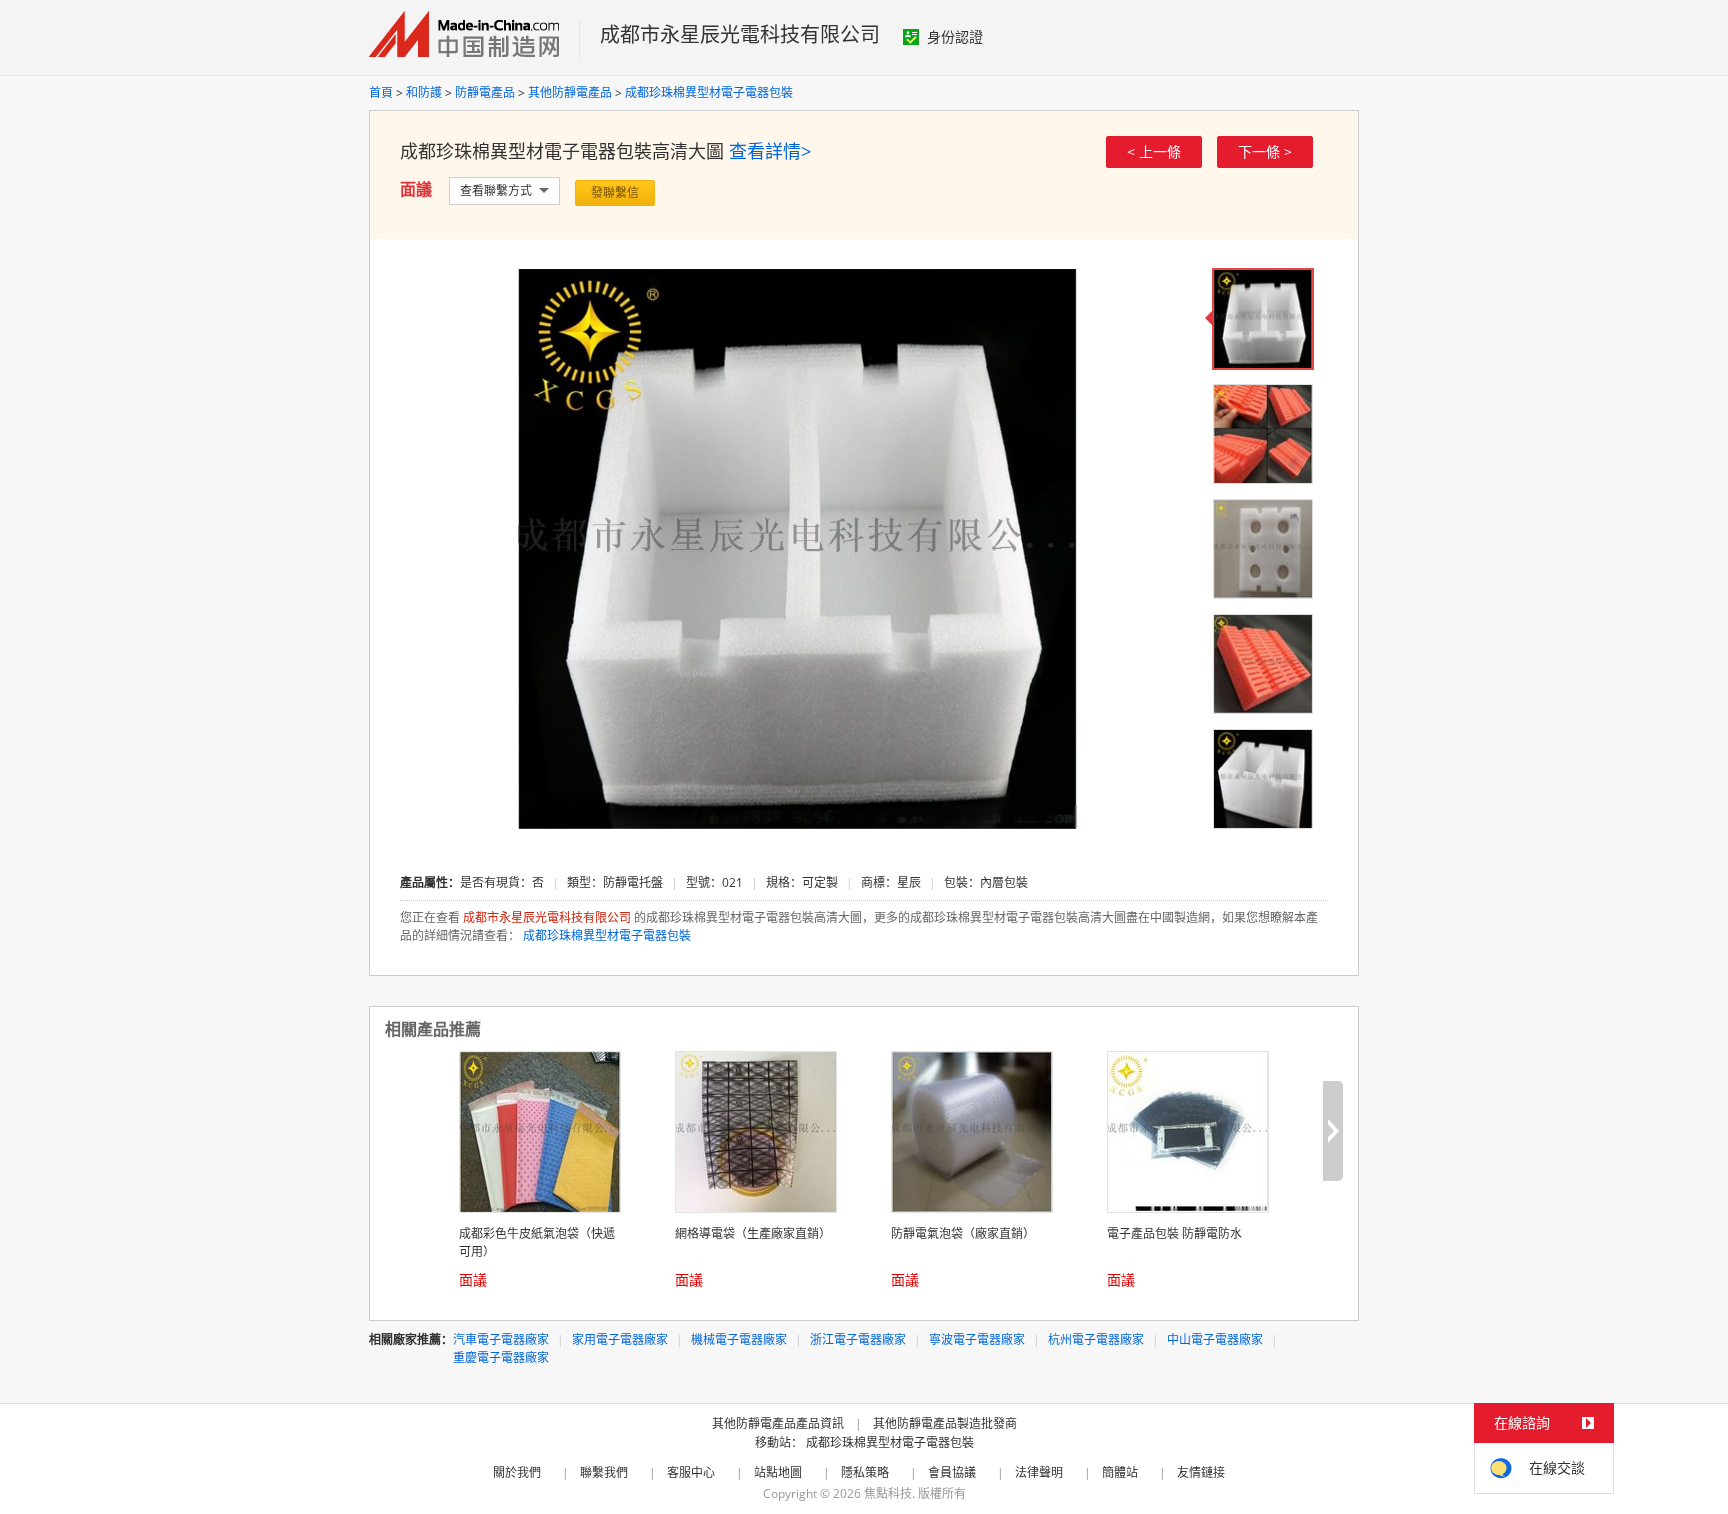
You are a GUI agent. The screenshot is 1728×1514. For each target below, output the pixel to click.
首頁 (381, 92)
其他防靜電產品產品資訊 (778, 1423)
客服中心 (691, 1472)
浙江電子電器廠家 (858, 1339)
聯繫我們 (604, 1472)
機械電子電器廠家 (739, 1339)
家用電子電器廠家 (620, 1339)
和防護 (424, 92)
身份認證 (955, 36)
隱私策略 (865, 1472)
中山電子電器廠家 (1215, 1339)
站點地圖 (778, 1472)
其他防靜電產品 (570, 92)
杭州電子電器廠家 (1096, 1339)
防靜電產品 (485, 92)
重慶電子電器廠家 (501, 1357)
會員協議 (952, 1472)
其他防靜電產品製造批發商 (945, 1423)
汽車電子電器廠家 (501, 1339)
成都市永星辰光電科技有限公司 (740, 34)
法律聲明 (1039, 1472)
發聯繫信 (615, 192)
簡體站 (1120, 1472)
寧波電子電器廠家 (977, 1339)
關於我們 (517, 1472)
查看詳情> (770, 151)
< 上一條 (1154, 151)
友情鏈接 (1201, 1472)
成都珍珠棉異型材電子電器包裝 (709, 92)
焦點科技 (888, 1493)
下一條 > (1265, 151)
